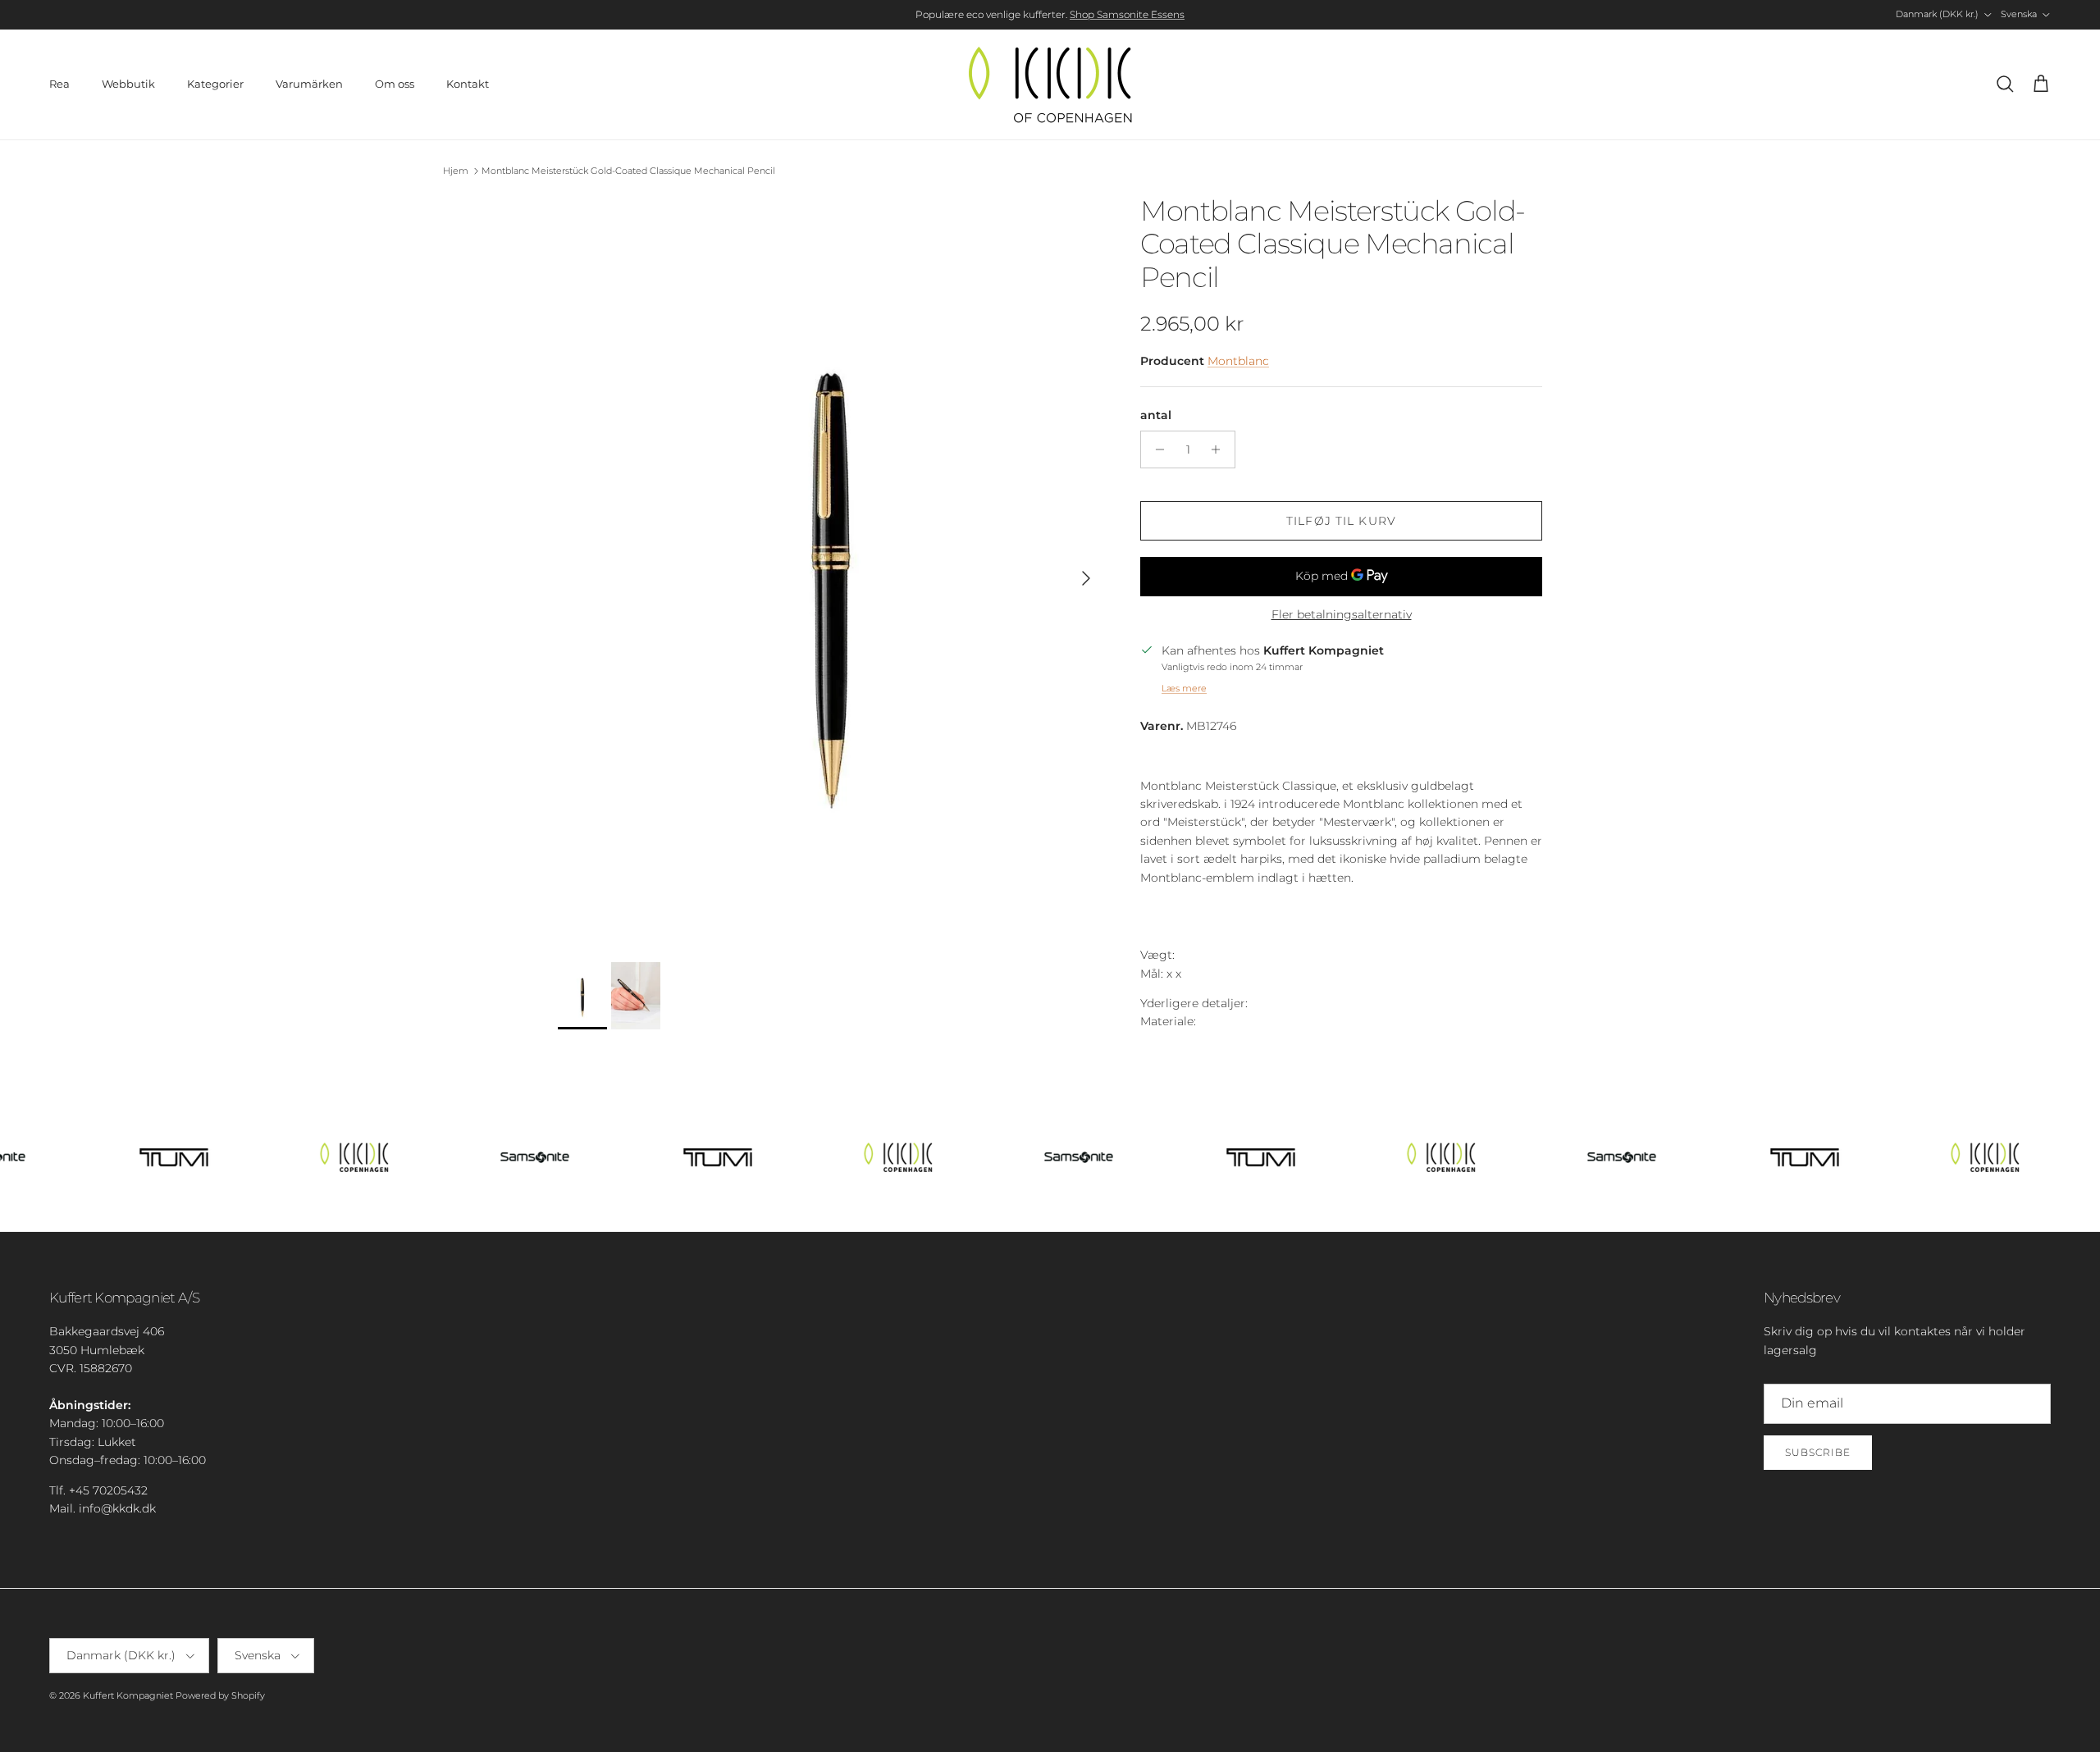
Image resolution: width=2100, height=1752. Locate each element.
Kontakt (468, 84)
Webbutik (128, 84)
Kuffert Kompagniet (128, 1695)
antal (1156, 415)
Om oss (395, 84)
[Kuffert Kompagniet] (1050, 84)
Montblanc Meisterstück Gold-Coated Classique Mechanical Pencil (628, 171)
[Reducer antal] (1155, 449)
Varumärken (309, 84)
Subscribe (1818, 1452)
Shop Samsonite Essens (1127, 14)
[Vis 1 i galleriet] (831, 570)
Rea (59, 84)
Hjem (456, 171)
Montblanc (1238, 361)
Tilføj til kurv (1341, 521)
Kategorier (215, 84)
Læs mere (1184, 688)
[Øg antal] (1220, 449)
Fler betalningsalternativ (1342, 615)
